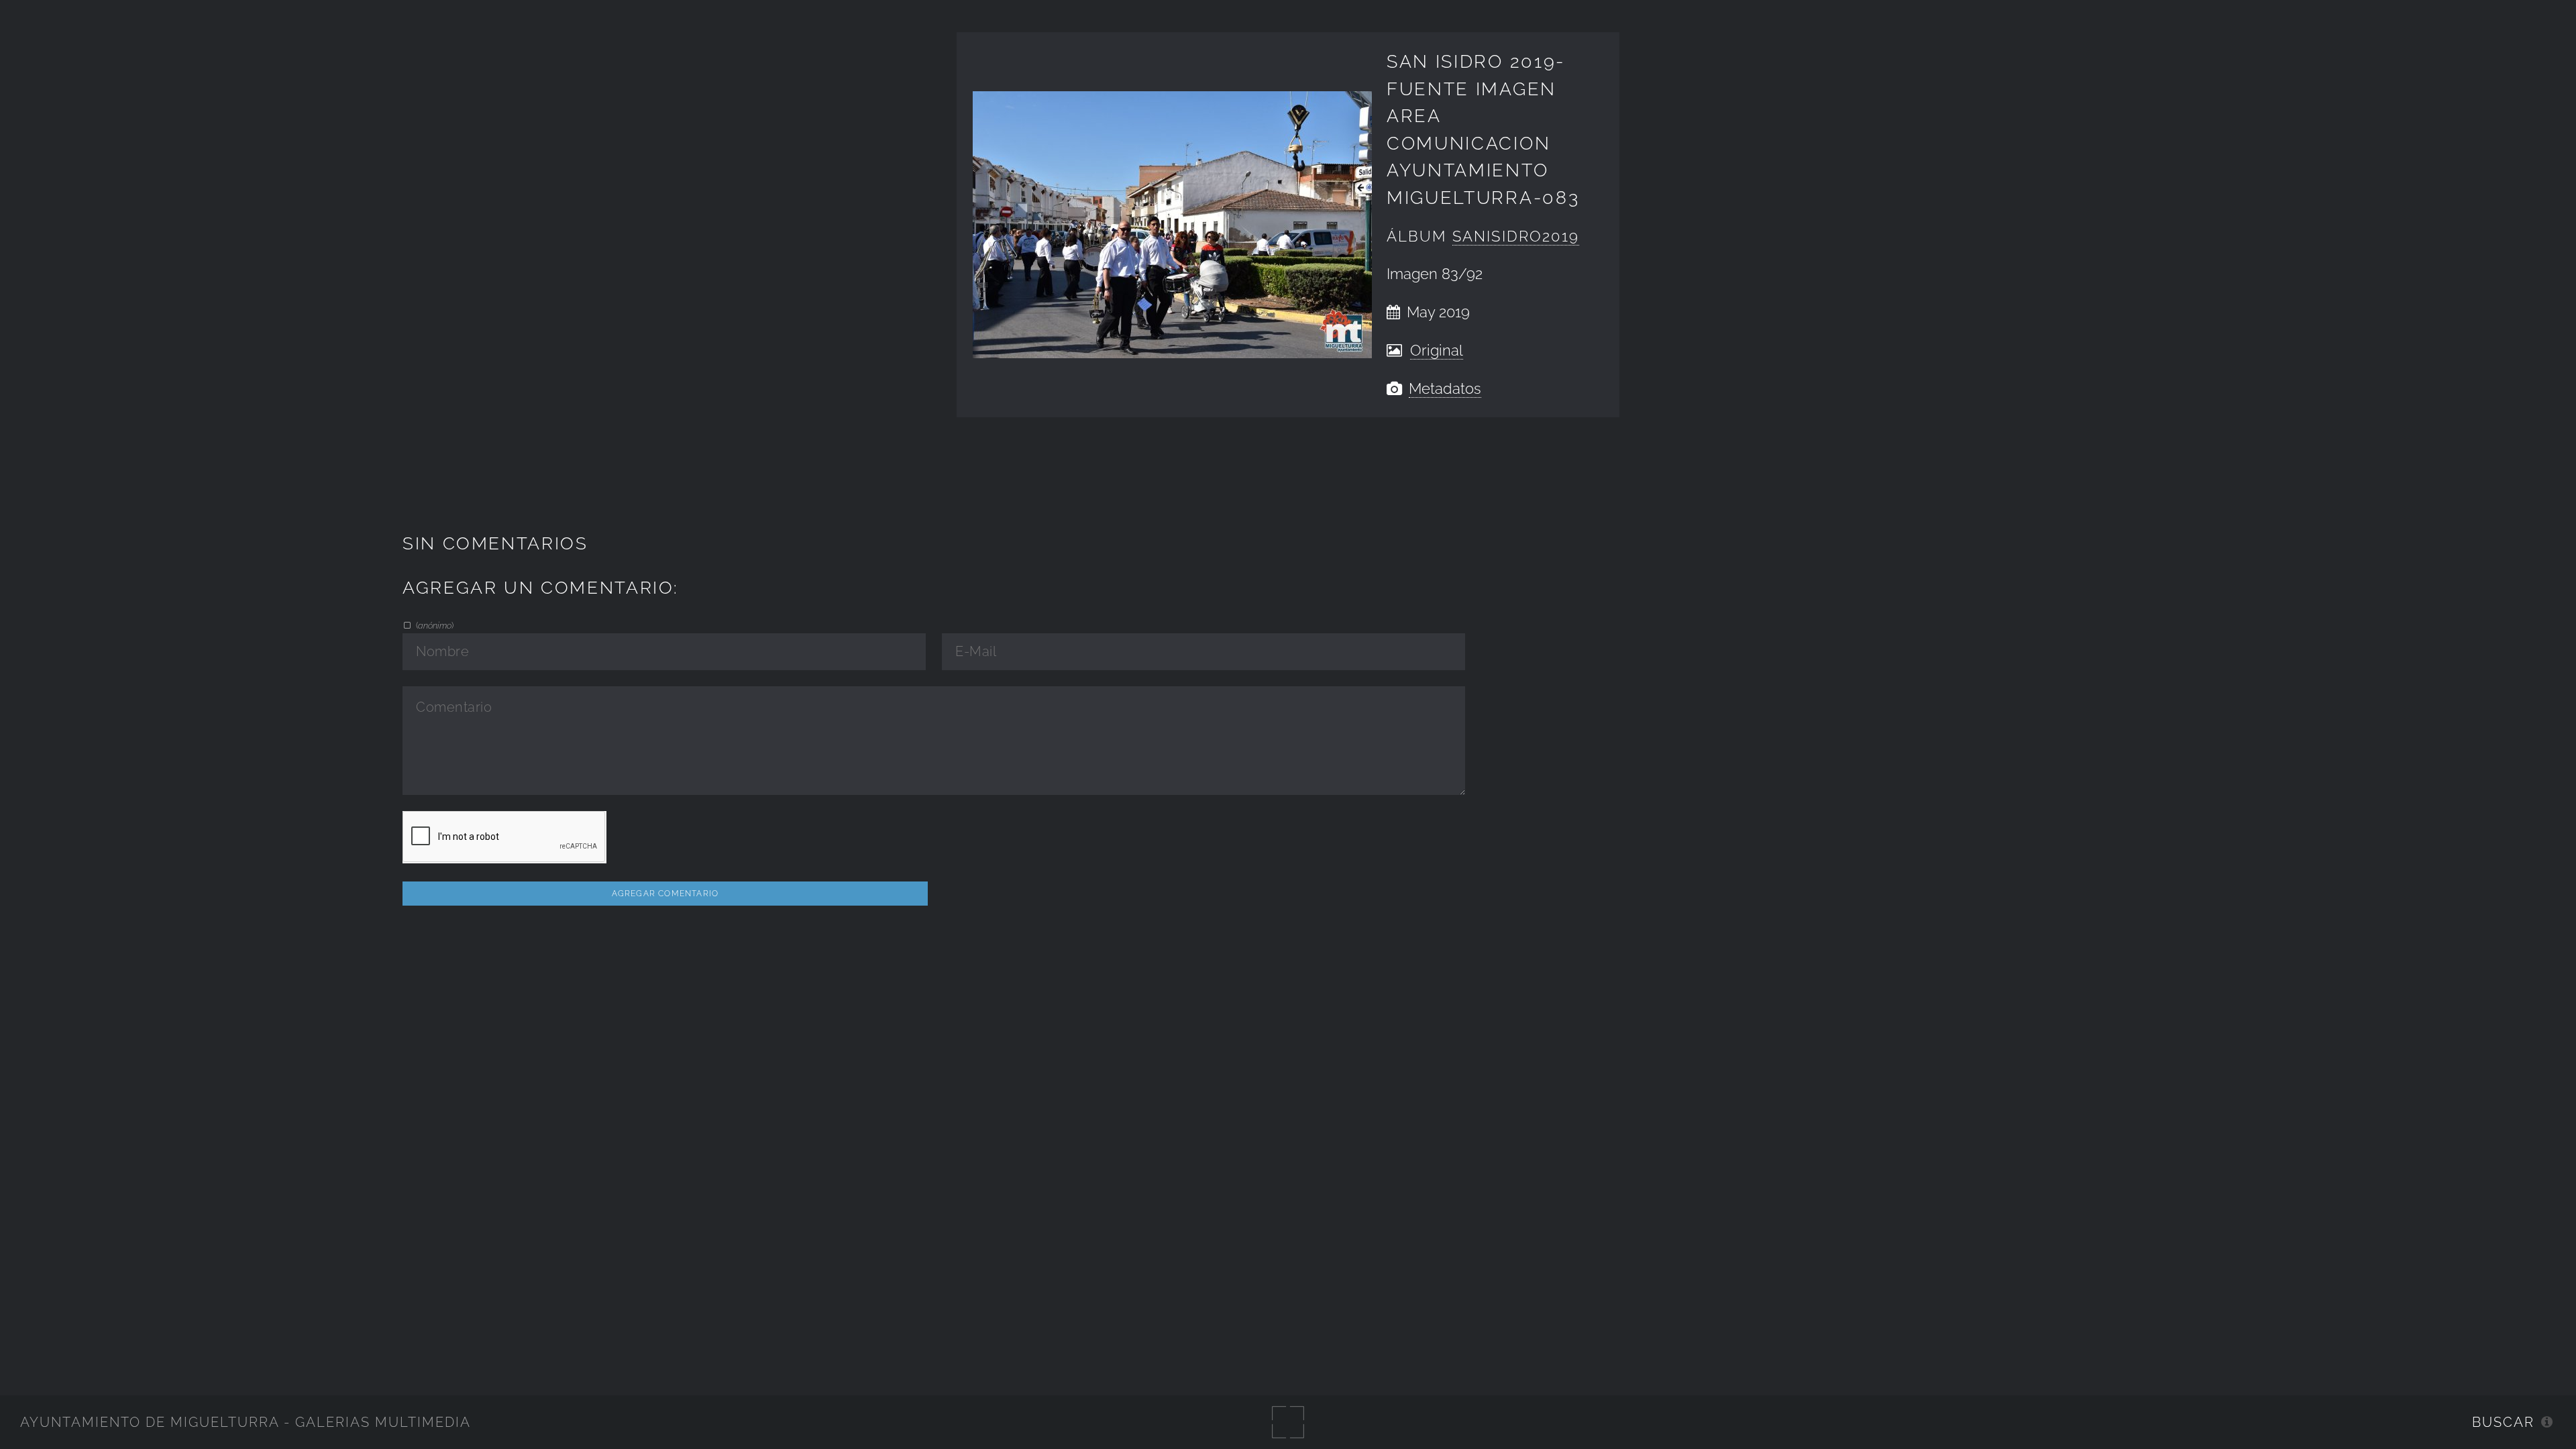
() (434, 625)
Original (1437, 351)
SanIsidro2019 (1516, 236)
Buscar (2503, 1422)
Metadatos (1445, 389)
